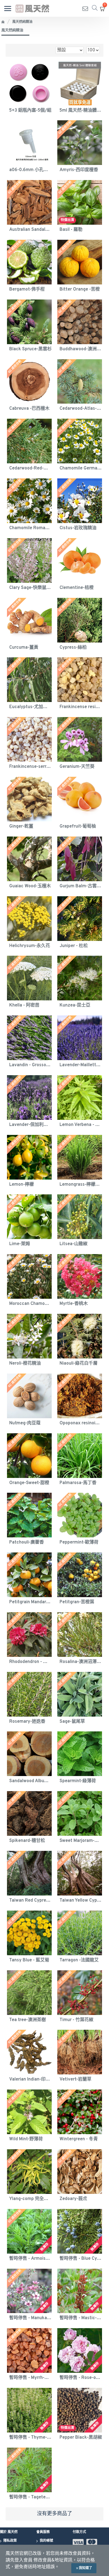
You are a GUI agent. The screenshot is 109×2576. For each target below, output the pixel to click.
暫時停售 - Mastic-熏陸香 (81, 2318)
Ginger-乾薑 (21, 826)
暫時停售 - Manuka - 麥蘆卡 (30, 2318)
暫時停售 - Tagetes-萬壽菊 (30, 2497)
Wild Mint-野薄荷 (26, 2139)
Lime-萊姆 (20, 1244)
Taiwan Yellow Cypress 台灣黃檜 (81, 1901)
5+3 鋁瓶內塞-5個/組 (30, 111)
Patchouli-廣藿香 (27, 1542)
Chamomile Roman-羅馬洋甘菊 (30, 528)
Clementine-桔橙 (77, 588)
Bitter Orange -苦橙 (80, 289)
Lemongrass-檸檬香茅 (81, 1185)
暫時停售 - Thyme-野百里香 (30, 2438)
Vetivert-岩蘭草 (75, 2079)
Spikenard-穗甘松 (27, 1841)
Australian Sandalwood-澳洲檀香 (30, 230)
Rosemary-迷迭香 (27, 1722)
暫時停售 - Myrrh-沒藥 (30, 2378)
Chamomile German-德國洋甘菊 (81, 468)
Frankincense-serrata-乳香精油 (30, 767)
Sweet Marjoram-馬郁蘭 (81, 1841)
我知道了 (86, 2568)
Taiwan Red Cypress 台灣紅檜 (30, 1901)
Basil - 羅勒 (71, 230)
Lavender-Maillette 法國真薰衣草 (81, 1065)
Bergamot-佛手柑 (27, 289)
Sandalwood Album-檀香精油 (30, 1781)
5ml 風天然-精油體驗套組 (81, 111)
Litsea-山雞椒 (74, 1244)
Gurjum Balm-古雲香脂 (81, 886)
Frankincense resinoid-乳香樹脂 (81, 707)
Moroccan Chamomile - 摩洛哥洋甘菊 (30, 1304)
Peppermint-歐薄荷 (79, 1542)
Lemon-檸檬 (22, 1185)
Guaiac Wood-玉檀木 (30, 886)
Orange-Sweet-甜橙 (29, 1483)
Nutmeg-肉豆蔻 (25, 1423)
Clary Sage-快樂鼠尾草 (30, 588)
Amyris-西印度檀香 (79, 170)
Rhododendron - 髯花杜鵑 (30, 1662)
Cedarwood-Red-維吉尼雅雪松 (30, 468)
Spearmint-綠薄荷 (78, 1781)
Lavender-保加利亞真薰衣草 (30, 1125)
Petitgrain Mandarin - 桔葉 (30, 1602)
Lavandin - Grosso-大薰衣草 (30, 1065)
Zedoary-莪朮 (73, 2199)
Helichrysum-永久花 (30, 946)
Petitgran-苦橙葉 (77, 1602)
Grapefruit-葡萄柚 (78, 826)
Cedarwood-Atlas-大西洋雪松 (81, 409)
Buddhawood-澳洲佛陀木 (81, 349)
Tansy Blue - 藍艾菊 (29, 1960)
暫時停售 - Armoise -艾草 (30, 2259)
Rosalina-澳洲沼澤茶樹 (81, 1662)
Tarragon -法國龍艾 (79, 1960)
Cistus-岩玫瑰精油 (78, 528)
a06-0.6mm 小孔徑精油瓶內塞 (30, 170)
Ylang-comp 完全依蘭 (30, 2199)
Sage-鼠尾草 (72, 1722)
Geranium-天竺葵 (77, 767)
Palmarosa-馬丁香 (78, 1483)
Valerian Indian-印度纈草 (30, 2079)
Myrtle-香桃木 (74, 1304)
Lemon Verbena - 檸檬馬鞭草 (81, 1125)
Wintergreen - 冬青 (79, 2139)
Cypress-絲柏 (73, 648)
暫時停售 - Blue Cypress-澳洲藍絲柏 (81, 2259)
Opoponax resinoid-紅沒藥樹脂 (81, 1423)
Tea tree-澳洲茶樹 (28, 2020)
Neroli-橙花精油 (25, 1364)
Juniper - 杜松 (74, 946)
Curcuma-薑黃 (24, 648)
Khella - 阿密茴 (24, 1005)
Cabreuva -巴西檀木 (29, 409)
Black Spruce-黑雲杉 (30, 349)
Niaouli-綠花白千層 (79, 1364)
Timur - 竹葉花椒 (76, 2020)
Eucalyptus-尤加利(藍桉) (30, 707)
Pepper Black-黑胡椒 (81, 2438)
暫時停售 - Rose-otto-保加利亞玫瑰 (81, 2378)
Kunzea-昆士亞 (75, 1005)
